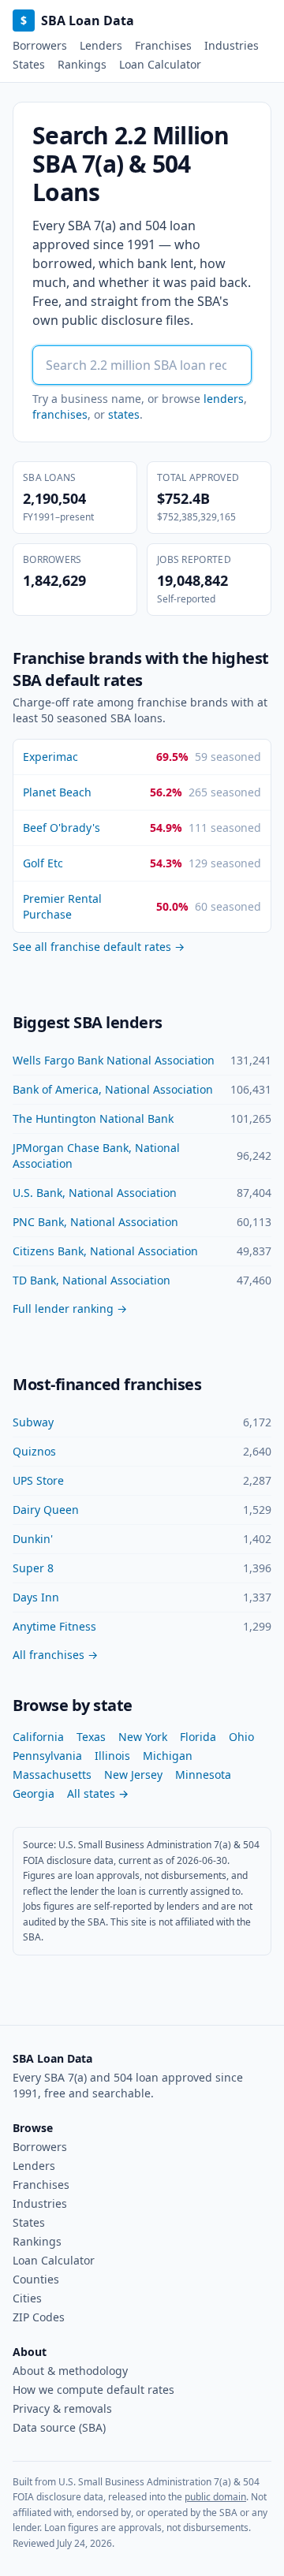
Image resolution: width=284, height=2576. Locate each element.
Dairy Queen (46, 1510)
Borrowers (40, 45)
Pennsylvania (47, 1756)
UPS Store (38, 1480)
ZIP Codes (39, 2317)
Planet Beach (57, 792)
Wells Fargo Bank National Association (114, 1060)
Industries (232, 45)
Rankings (82, 64)
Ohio (241, 1737)
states (124, 414)
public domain (215, 2497)
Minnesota (203, 1774)
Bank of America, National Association (113, 1089)
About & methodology (70, 2371)
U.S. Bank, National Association (95, 1193)
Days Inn (36, 1597)
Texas (91, 1737)
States (29, 64)
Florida (198, 1737)
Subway (33, 1422)
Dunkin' (33, 1539)
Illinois (112, 1756)
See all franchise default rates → (99, 947)
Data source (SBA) (59, 2427)
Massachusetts (52, 1774)
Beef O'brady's (62, 828)
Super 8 (33, 1568)
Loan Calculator (160, 64)
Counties (36, 2279)
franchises (60, 414)
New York (143, 1737)
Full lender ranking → (70, 1309)
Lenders (101, 45)
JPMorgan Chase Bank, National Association (96, 1156)
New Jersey (133, 1774)
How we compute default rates (93, 2390)
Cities (27, 2298)
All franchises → (55, 1655)
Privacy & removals (62, 2408)
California (38, 1737)
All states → (98, 1793)
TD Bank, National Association (92, 1280)
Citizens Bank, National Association (105, 1251)
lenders (224, 399)
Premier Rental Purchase (62, 906)
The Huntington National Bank (93, 1118)
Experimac (50, 757)
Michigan (168, 1756)
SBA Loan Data (77, 21)
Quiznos (34, 1451)
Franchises (163, 45)
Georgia (34, 1793)
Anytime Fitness (54, 1626)
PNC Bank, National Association (95, 1222)
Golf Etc (43, 863)
